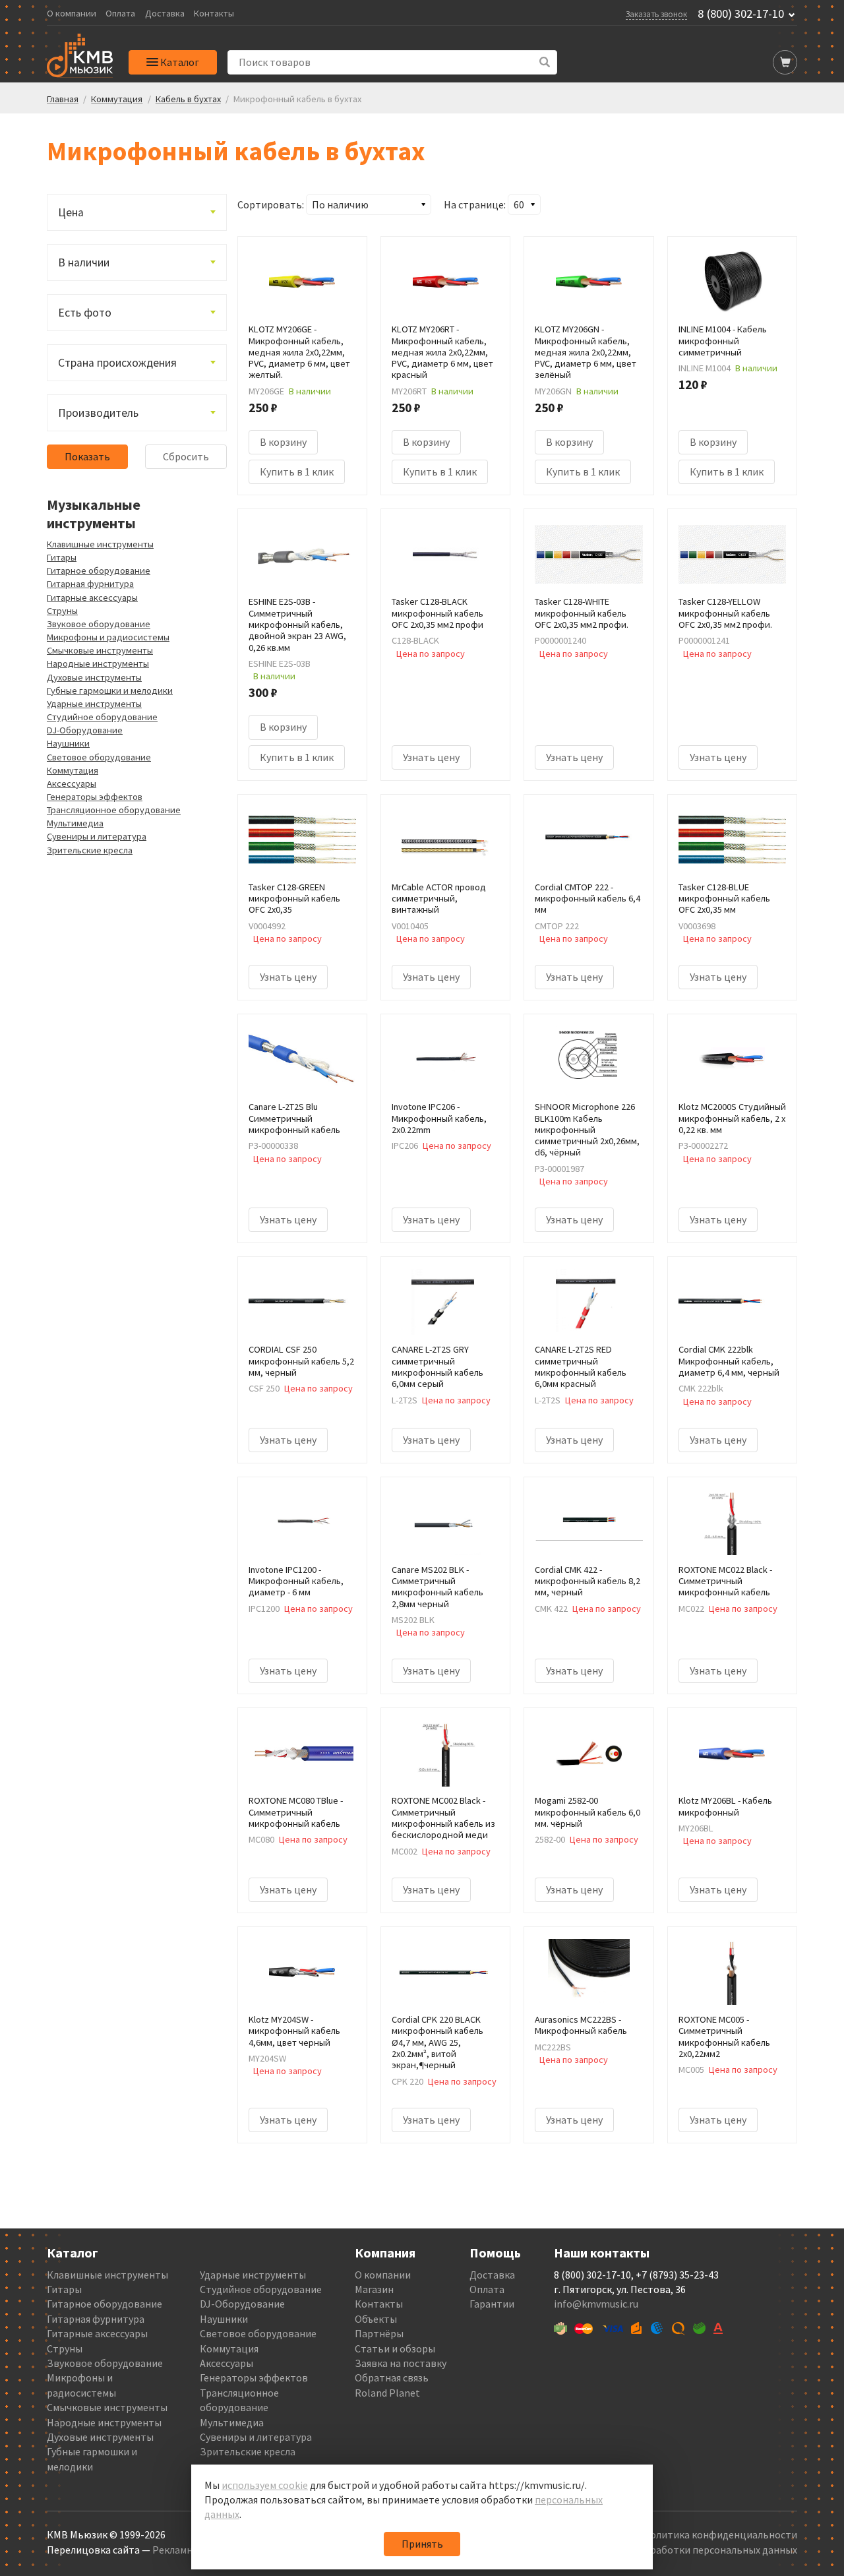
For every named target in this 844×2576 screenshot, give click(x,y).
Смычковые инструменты (100, 650)
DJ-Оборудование (85, 730)
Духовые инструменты (94, 677)
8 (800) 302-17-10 (741, 14)
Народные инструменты (98, 663)
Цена (71, 212)
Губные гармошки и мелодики (110, 690)
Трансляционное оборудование (114, 810)
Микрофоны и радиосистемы (108, 637)
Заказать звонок (656, 14)
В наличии (84, 262)
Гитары (62, 557)
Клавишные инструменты (100, 544)
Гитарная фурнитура (90, 584)
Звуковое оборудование (99, 624)
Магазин (374, 2289)
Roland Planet (387, 2393)
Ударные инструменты (94, 704)
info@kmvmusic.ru (596, 2304)
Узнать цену (431, 757)
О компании (72, 14)
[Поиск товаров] (545, 62)
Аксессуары (72, 783)
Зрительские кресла (90, 850)
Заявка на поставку (401, 2363)
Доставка (165, 14)
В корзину (283, 442)
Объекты (376, 2319)
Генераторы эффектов (95, 797)
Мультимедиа (75, 823)
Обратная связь (392, 2377)
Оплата (120, 14)
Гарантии (492, 2304)
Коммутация (73, 770)
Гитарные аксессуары (92, 598)
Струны (62, 611)
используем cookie (265, 2485)
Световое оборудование (99, 757)
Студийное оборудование (102, 717)
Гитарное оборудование (99, 570)
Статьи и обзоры (395, 2348)
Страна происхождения (117, 363)
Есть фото (85, 313)
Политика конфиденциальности (720, 2534)
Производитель (98, 413)
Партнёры (379, 2333)
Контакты (214, 14)
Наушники (68, 743)
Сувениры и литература (97, 836)
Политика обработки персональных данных (693, 2550)
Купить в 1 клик (297, 472)
